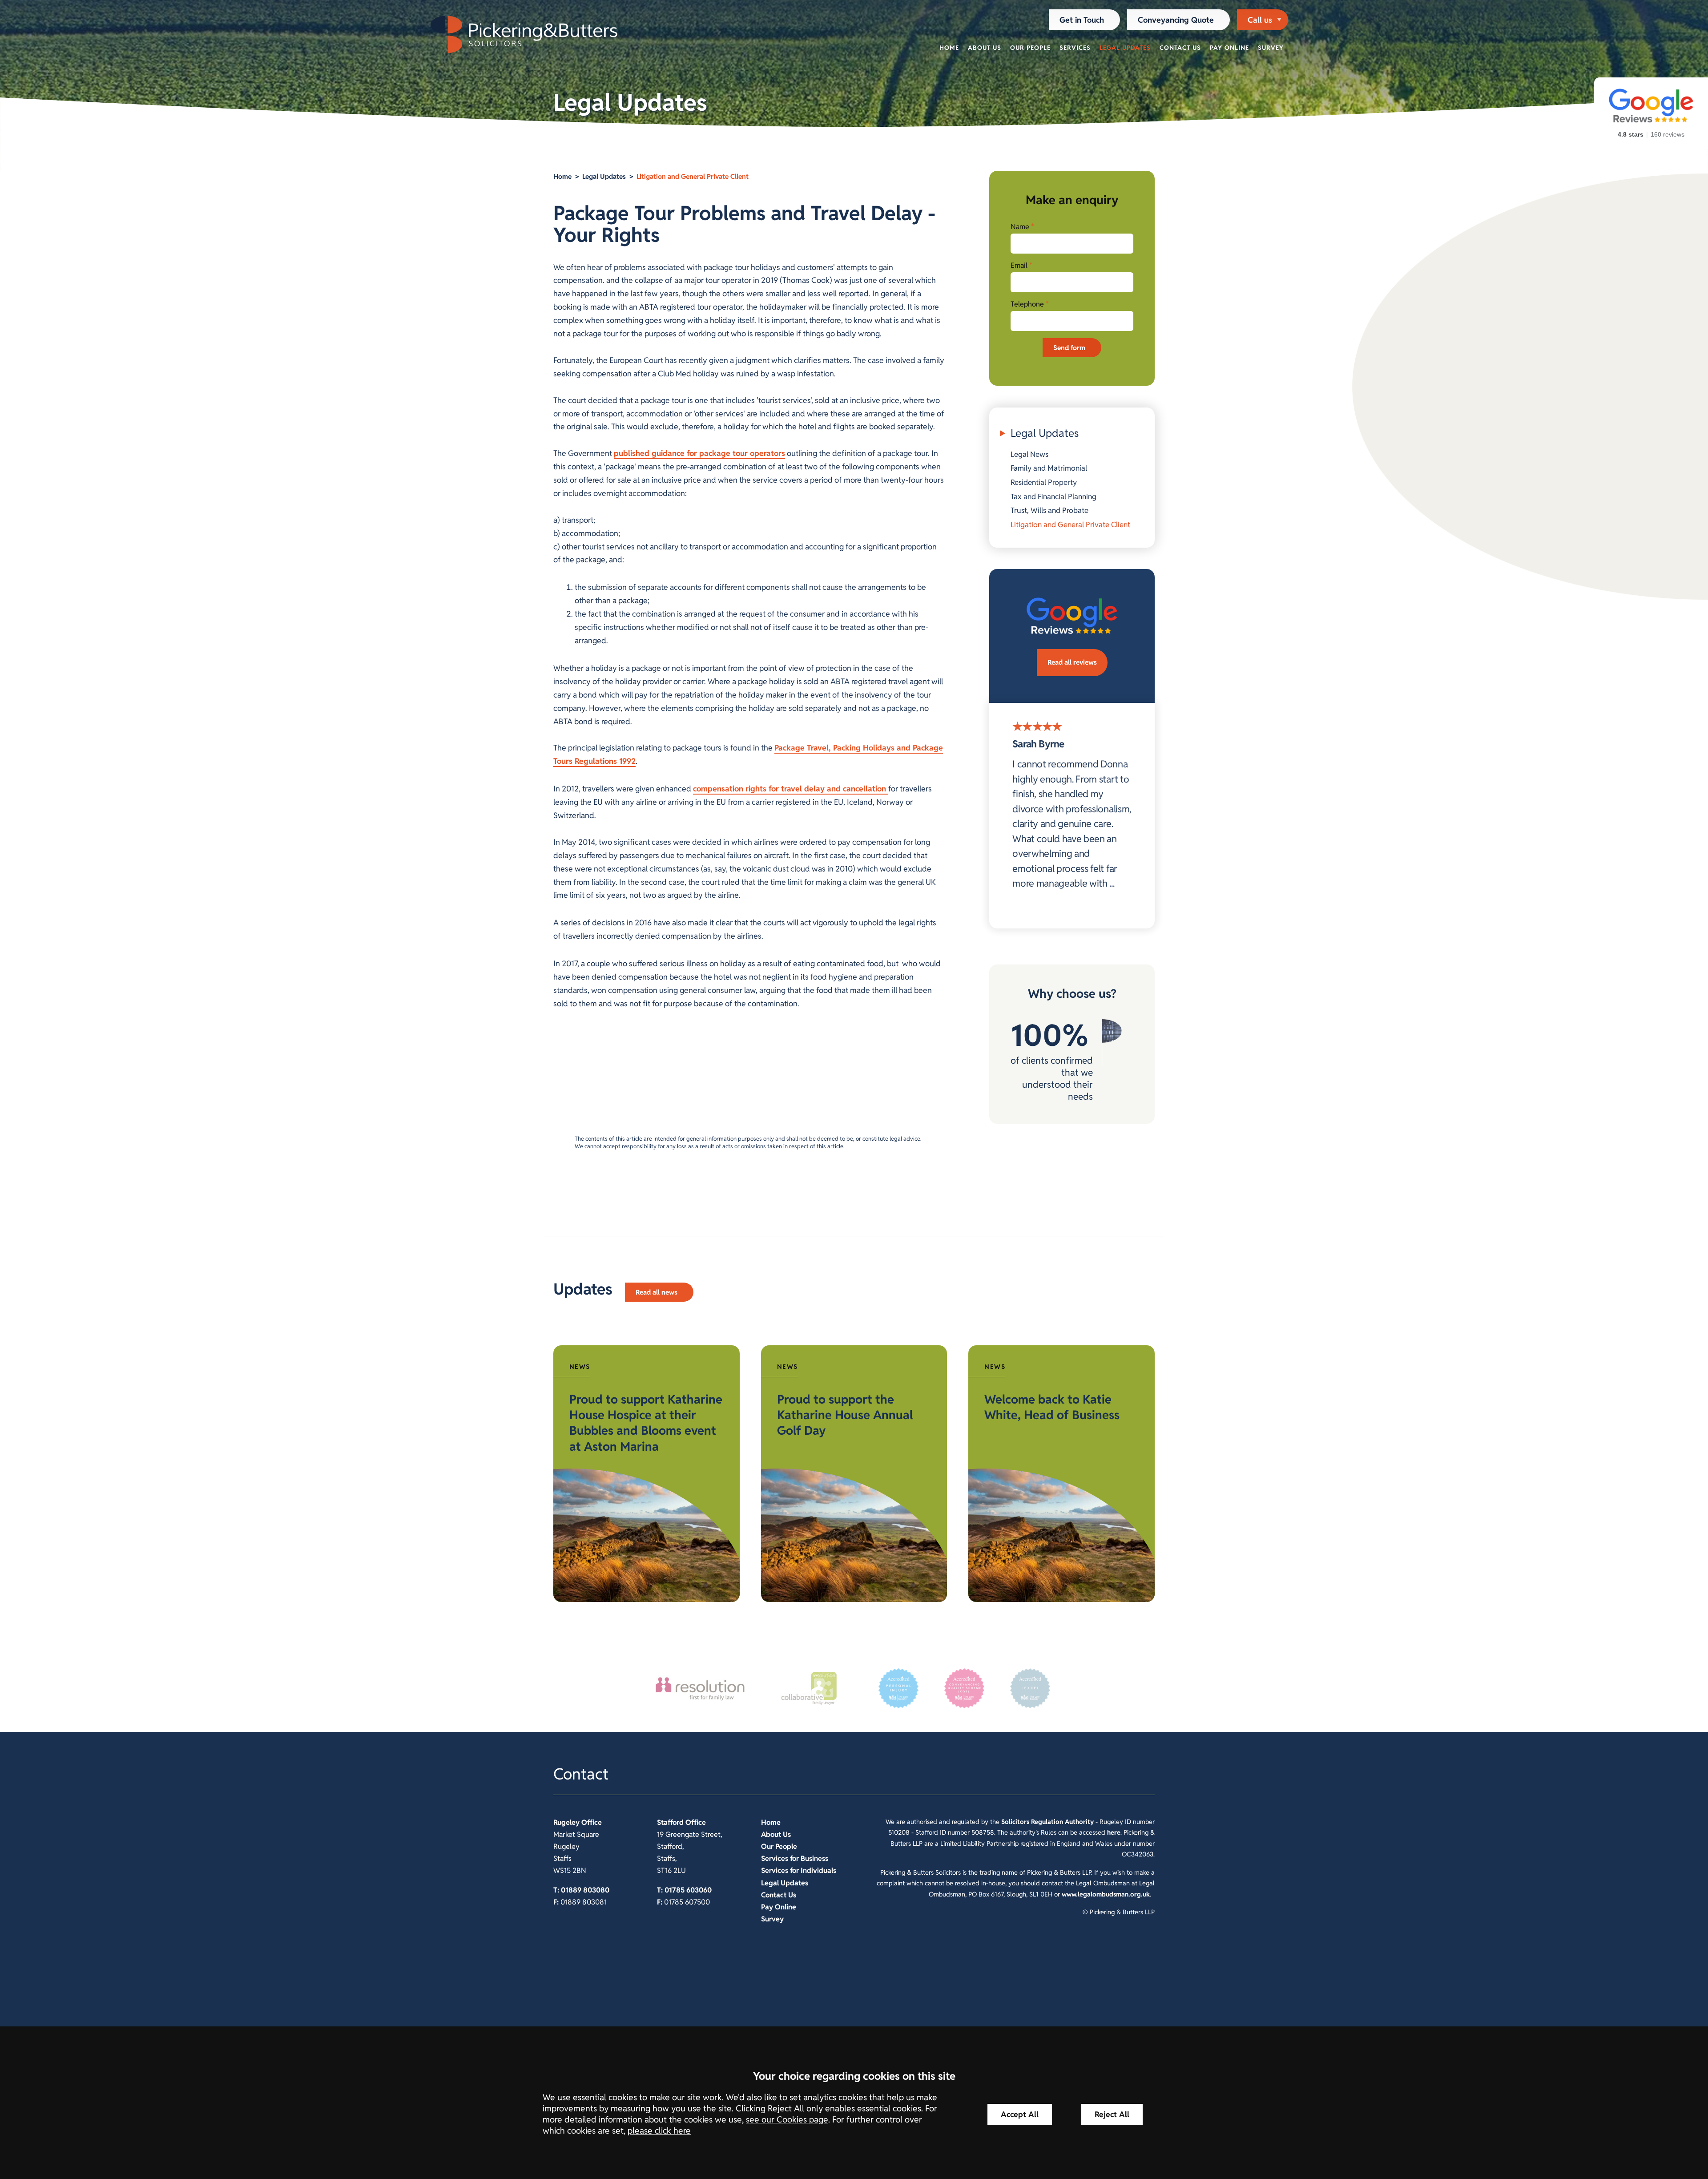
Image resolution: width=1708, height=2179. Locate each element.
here (1114, 1832)
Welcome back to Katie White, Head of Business (1052, 1407)
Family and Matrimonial (1049, 468)
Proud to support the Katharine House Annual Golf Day (845, 1415)
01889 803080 (585, 1890)
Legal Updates (1125, 48)
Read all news (657, 1292)
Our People (1030, 48)
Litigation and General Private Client (693, 176)
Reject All (1112, 2114)
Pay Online (1229, 48)
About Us (985, 48)
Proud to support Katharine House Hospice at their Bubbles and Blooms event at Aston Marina (646, 1423)
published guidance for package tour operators (699, 453)
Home (949, 48)
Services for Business (795, 1858)
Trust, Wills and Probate (1049, 510)
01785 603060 (688, 1890)
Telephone (1027, 304)
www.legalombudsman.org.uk (1106, 1894)
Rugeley (566, 1822)
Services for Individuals (799, 1870)
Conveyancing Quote (1176, 20)
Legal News (1029, 454)
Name (1020, 227)
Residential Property (1044, 482)
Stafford (670, 1822)
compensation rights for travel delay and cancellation (791, 789)
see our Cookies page (787, 2120)
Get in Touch (1082, 20)
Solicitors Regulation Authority (1047, 1822)
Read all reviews (1072, 662)
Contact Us (1180, 48)
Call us (1260, 20)
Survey (1271, 48)
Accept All (1020, 2114)
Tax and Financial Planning (1053, 496)
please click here (659, 2131)
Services (1075, 48)
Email (1019, 265)
